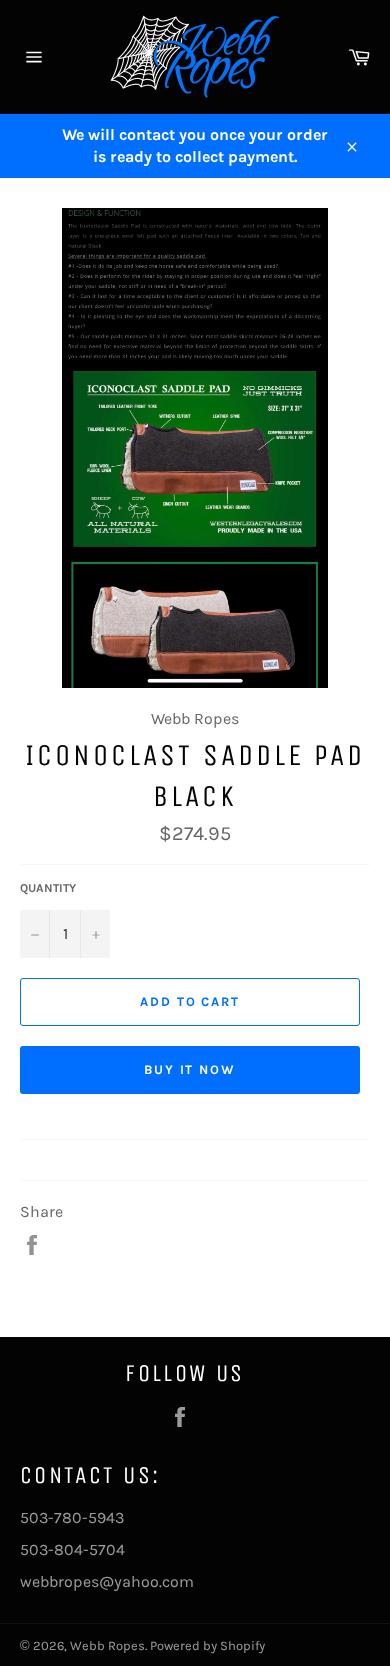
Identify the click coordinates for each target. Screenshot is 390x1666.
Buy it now (190, 1069)
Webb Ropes (107, 1645)
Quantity (48, 888)
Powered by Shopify (207, 1645)
